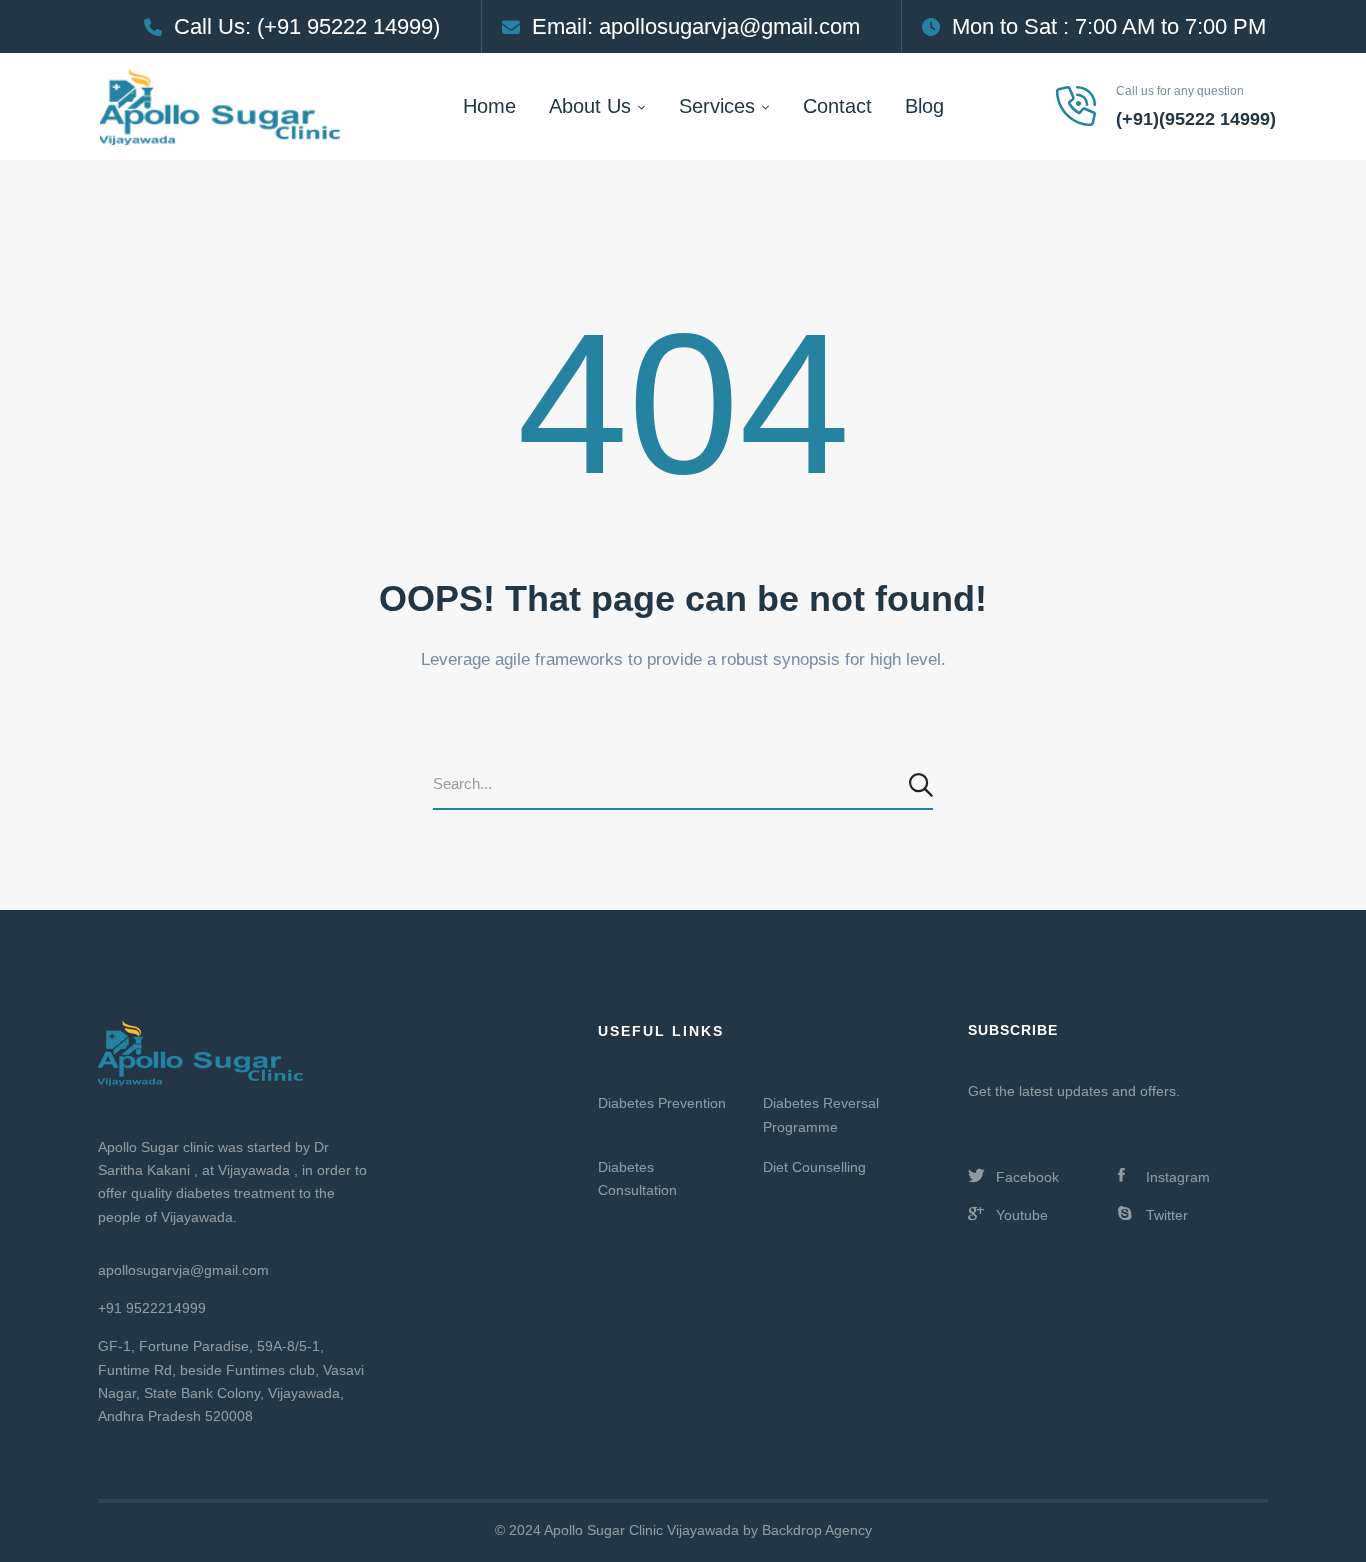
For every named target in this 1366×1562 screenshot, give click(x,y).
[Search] (923, 785)
